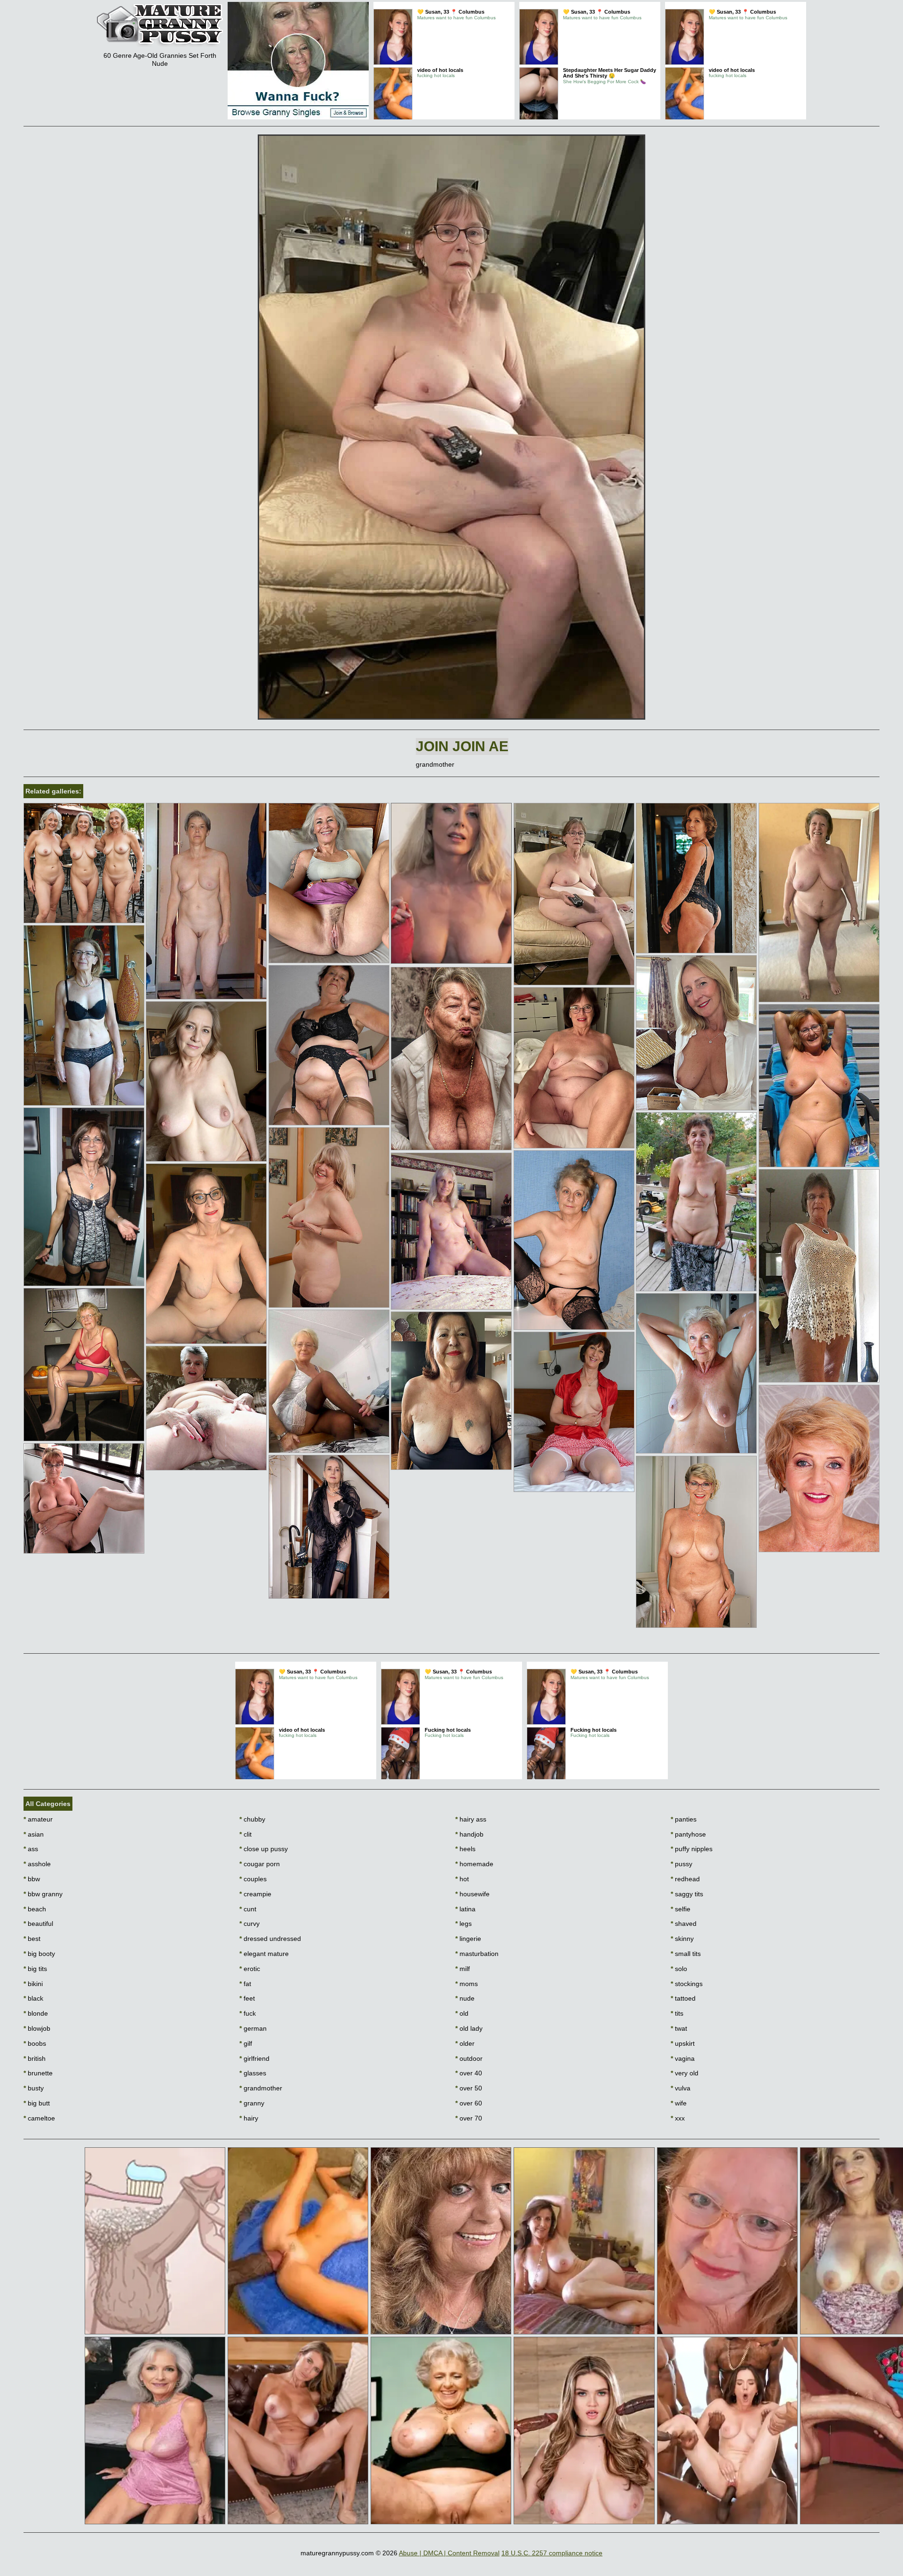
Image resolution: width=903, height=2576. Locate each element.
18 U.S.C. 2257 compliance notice (552, 2553)
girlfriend (254, 2058)
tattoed (683, 1998)
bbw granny (43, 1894)
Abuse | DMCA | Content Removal (449, 2553)
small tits (686, 1954)
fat (245, 1984)
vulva (681, 2088)
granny (252, 2103)
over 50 (469, 2088)
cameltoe (39, 2118)
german (253, 2028)
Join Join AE (462, 746)
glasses (253, 2073)
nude (465, 1998)
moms (467, 1984)
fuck (248, 2013)
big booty (39, 1954)
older (465, 2043)
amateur (38, 1819)
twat (679, 2028)
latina (465, 1909)
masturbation (477, 1954)
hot (462, 1879)
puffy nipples (692, 1849)
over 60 (469, 2103)
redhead (685, 1879)
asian (34, 1834)
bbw (32, 1879)
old (462, 2013)
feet (247, 1998)
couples (253, 1879)
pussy (681, 1864)
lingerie (468, 1939)
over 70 (469, 2118)
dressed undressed (270, 1939)
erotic (250, 1969)
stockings (687, 1984)
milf (463, 1969)
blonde (36, 2013)
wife (679, 2103)
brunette (38, 2073)
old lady (469, 2028)
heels (465, 1849)
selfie (681, 1909)
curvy (250, 1924)
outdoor (469, 2058)
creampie (255, 1894)
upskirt (683, 2043)
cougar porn (260, 1864)
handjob (469, 1834)
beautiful (38, 1924)
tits (677, 2013)
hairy (249, 2118)
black (33, 1998)
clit (246, 1834)
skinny (682, 1939)
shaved (684, 1924)
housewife (472, 1894)
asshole (37, 1864)
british (35, 2058)
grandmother (261, 2088)
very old (685, 2073)
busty (34, 2088)
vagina (683, 2058)
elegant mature (264, 1954)
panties (684, 1819)
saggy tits (687, 1894)
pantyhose (688, 1834)
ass (31, 1849)
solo (679, 1969)
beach (35, 1909)
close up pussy (264, 1849)
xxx (678, 2118)
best (32, 1939)
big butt (37, 2103)
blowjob (37, 2028)
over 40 (469, 2073)
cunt (248, 1909)
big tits (35, 1969)
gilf (246, 2043)
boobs (35, 2043)
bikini (33, 1984)
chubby (252, 1819)
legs (463, 1924)
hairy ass (471, 1819)
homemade (474, 1864)
